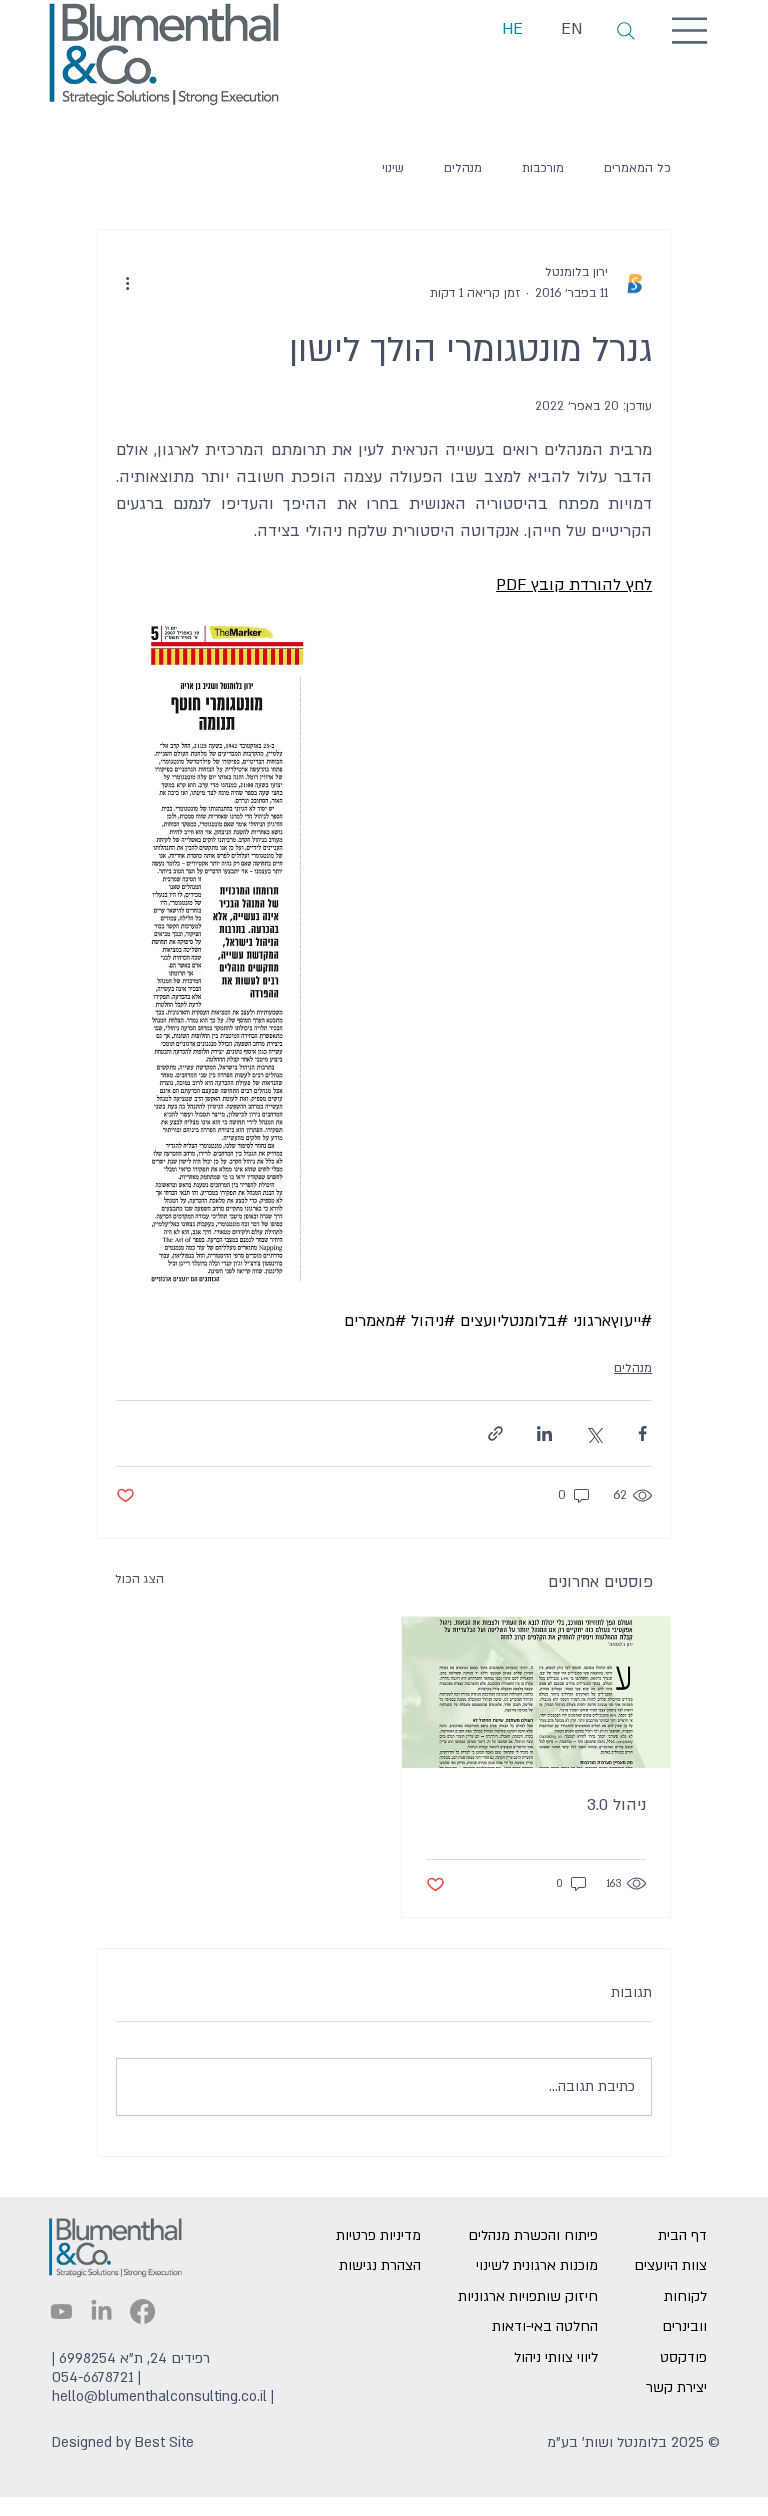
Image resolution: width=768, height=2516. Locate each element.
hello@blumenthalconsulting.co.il (159, 2396)
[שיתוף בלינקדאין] (544, 1433)
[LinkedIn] (101, 2311)
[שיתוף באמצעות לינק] (495, 1433)
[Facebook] (142, 2311)
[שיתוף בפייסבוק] (642, 1433)
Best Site (164, 2442)
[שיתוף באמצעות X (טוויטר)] (593, 1433)
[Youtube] (61, 2311)
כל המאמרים (637, 168)
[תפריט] (690, 30)
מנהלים (463, 168)
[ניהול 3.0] (536, 1692)
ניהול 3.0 (616, 1805)
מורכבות (543, 168)
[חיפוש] (626, 31)
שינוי (393, 168)
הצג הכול (139, 1579)
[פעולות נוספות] (128, 283)
